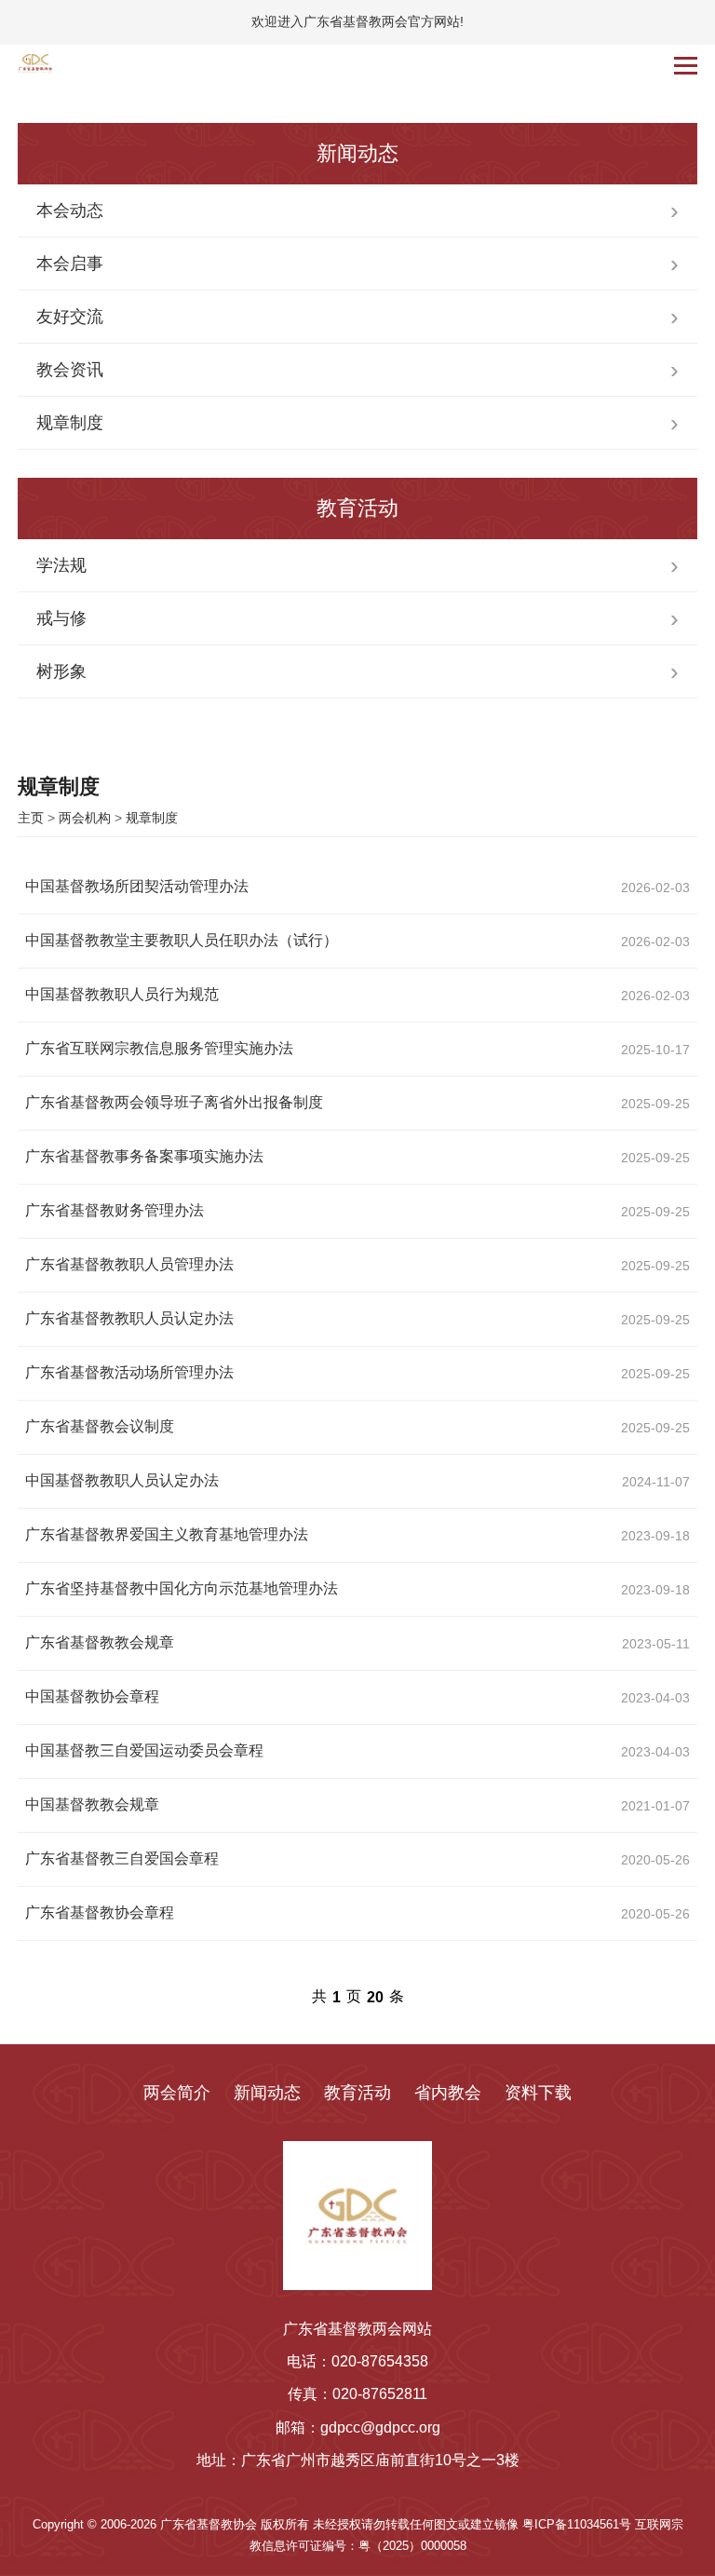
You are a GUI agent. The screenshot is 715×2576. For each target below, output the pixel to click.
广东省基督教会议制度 (100, 1426)
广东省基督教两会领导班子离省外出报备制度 (174, 1102)
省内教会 (448, 2093)
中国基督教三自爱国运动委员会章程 (144, 1750)
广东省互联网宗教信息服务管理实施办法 (159, 1048)
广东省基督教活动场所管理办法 (129, 1372)
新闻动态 (267, 2093)
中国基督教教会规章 (92, 1804)
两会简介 (177, 2093)
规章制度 (152, 818)
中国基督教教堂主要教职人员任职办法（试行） (182, 940)
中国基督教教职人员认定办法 (122, 1480)
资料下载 (538, 2093)
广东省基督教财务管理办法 (115, 1210)
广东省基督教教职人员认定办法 (129, 1318)
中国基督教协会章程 (92, 1696)
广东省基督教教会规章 (100, 1642)
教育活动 (357, 2093)
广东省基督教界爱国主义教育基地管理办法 (167, 1534)
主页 (31, 818)
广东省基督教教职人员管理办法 (129, 1264)
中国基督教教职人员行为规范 (122, 994)
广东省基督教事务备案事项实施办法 (144, 1156)
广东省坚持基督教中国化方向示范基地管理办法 (182, 1588)
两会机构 (85, 818)
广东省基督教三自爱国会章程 (122, 1858)
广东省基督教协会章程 (100, 1912)
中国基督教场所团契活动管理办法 (137, 886)
